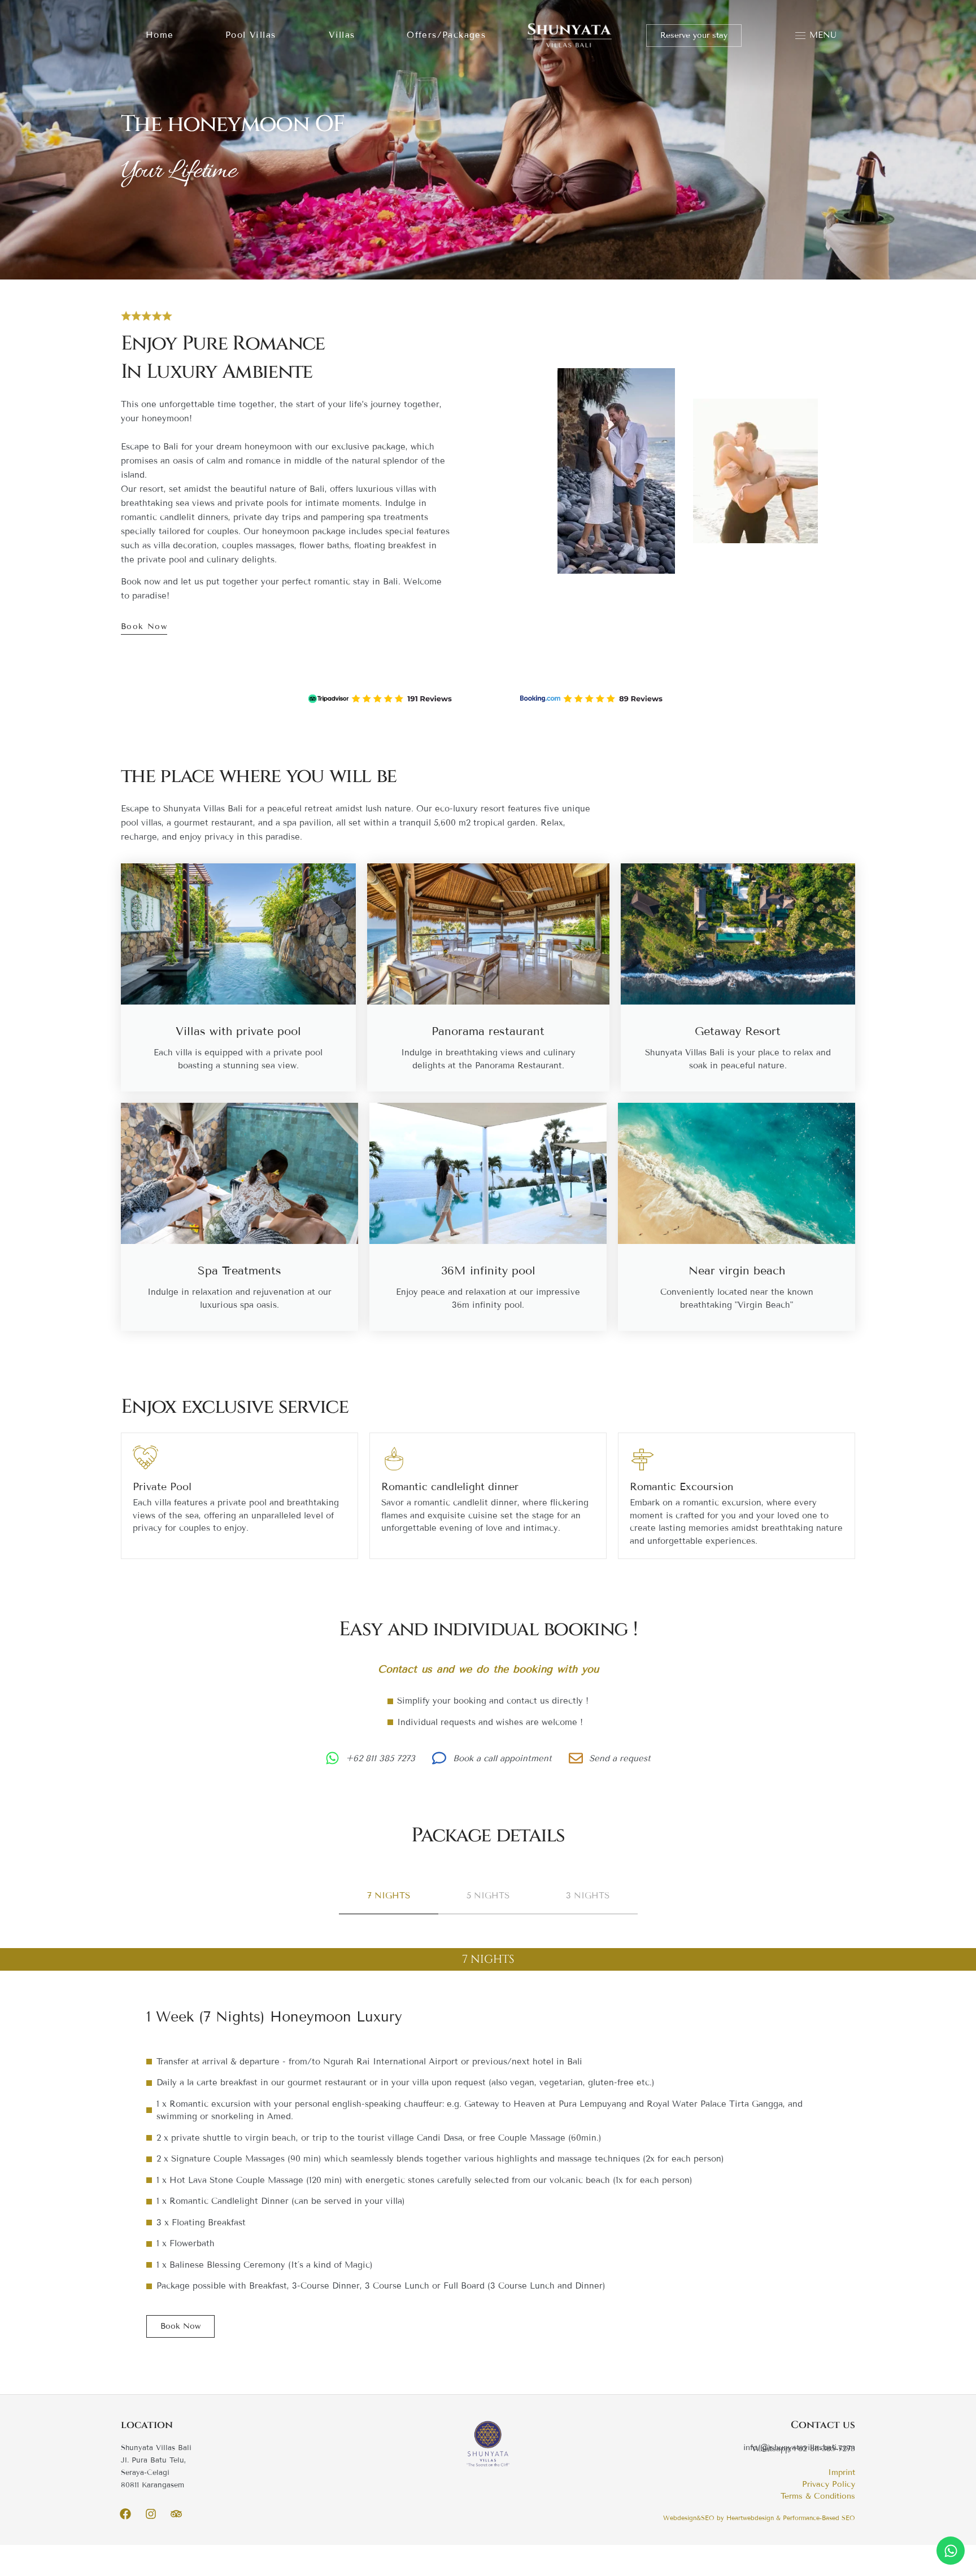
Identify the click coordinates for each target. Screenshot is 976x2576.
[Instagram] (151, 2514)
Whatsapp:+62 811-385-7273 (803, 2449)
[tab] (389, 1896)
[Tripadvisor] (176, 2514)
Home (160, 35)
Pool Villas (250, 35)
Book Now (144, 626)
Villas (342, 35)
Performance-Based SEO (819, 2518)
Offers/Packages (446, 35)
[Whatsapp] (951, 2551)
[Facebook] (125, 2514)
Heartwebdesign (750, 2518)
